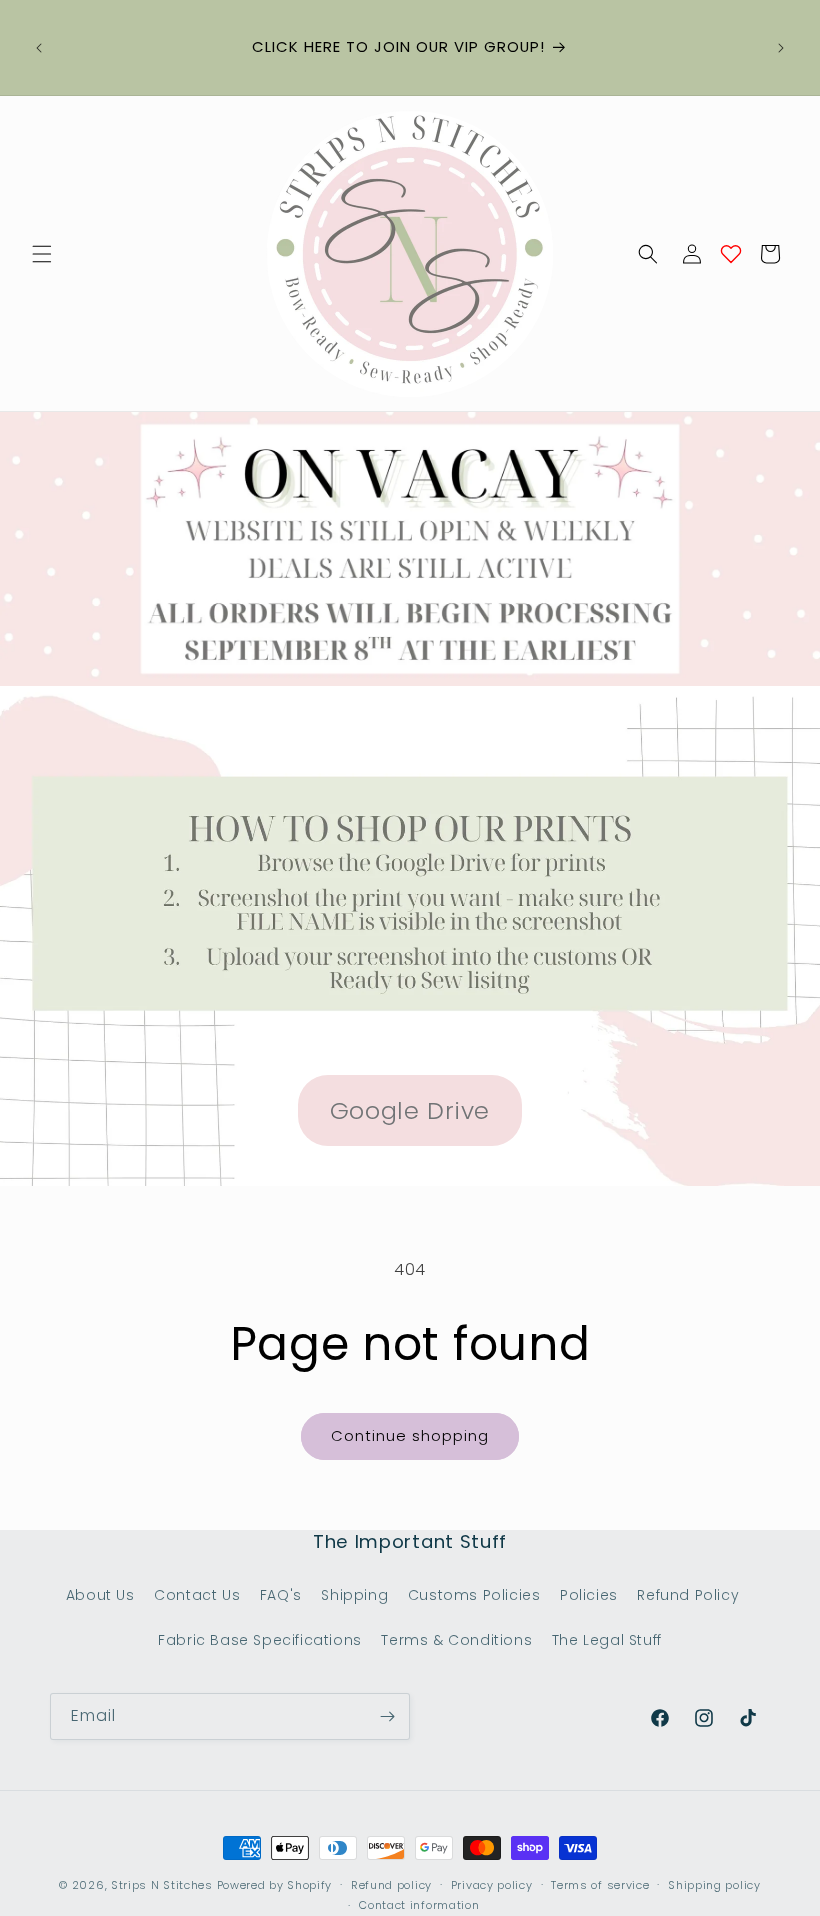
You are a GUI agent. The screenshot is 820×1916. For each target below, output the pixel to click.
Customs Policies (474, 1595)
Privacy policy (492, 1885)
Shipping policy (714, 1885)
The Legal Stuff (607, 1640)
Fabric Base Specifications (260, 1640)
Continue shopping (410, 1435)
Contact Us (197, 1595)
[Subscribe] (387, 1716)
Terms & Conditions (456, 1640)
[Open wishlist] (731, 254)
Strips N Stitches (162, 1885)
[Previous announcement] (39, 48)
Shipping (354, 1595)
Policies (589, 1595)
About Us (100, 1595)
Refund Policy (688, 1595)
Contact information (419, 1905)
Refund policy (391, 1885)
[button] (42, 254)
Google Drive (410, 1110)
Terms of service (600, 1885)
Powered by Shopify (275, 1885)
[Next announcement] (781, 48)
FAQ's (281, 1595)
